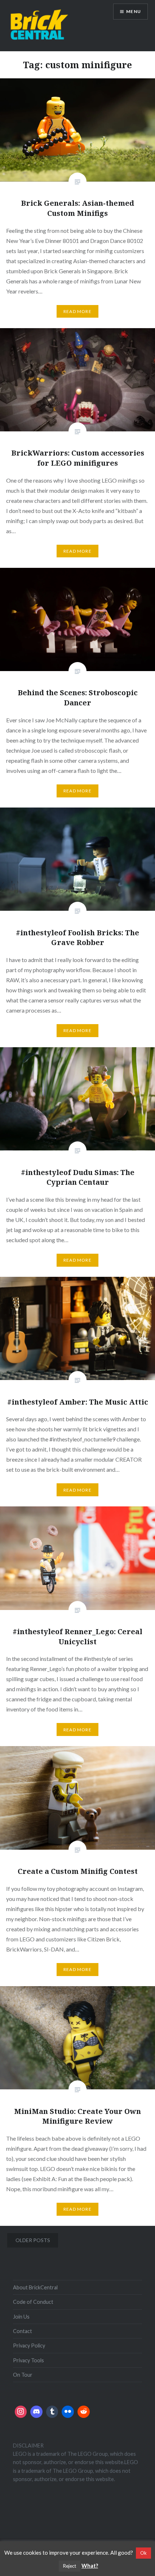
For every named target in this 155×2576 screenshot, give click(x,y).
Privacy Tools (28, 2360)
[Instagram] (21, 2412)
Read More (77, 311)
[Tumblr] (52, 2412)
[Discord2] (36, 2412)
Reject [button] (70, 2566)
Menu (134, 11)
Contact (23, 2331)
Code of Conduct (33, 2302)
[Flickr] (68, 2412)
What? (90, 2566)
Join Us (21, 2317)
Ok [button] (143, 2553)
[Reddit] (84, 2412)
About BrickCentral (35, 2287)
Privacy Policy (29, 2346)
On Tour (23, 2375)
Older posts (33, 2240)
